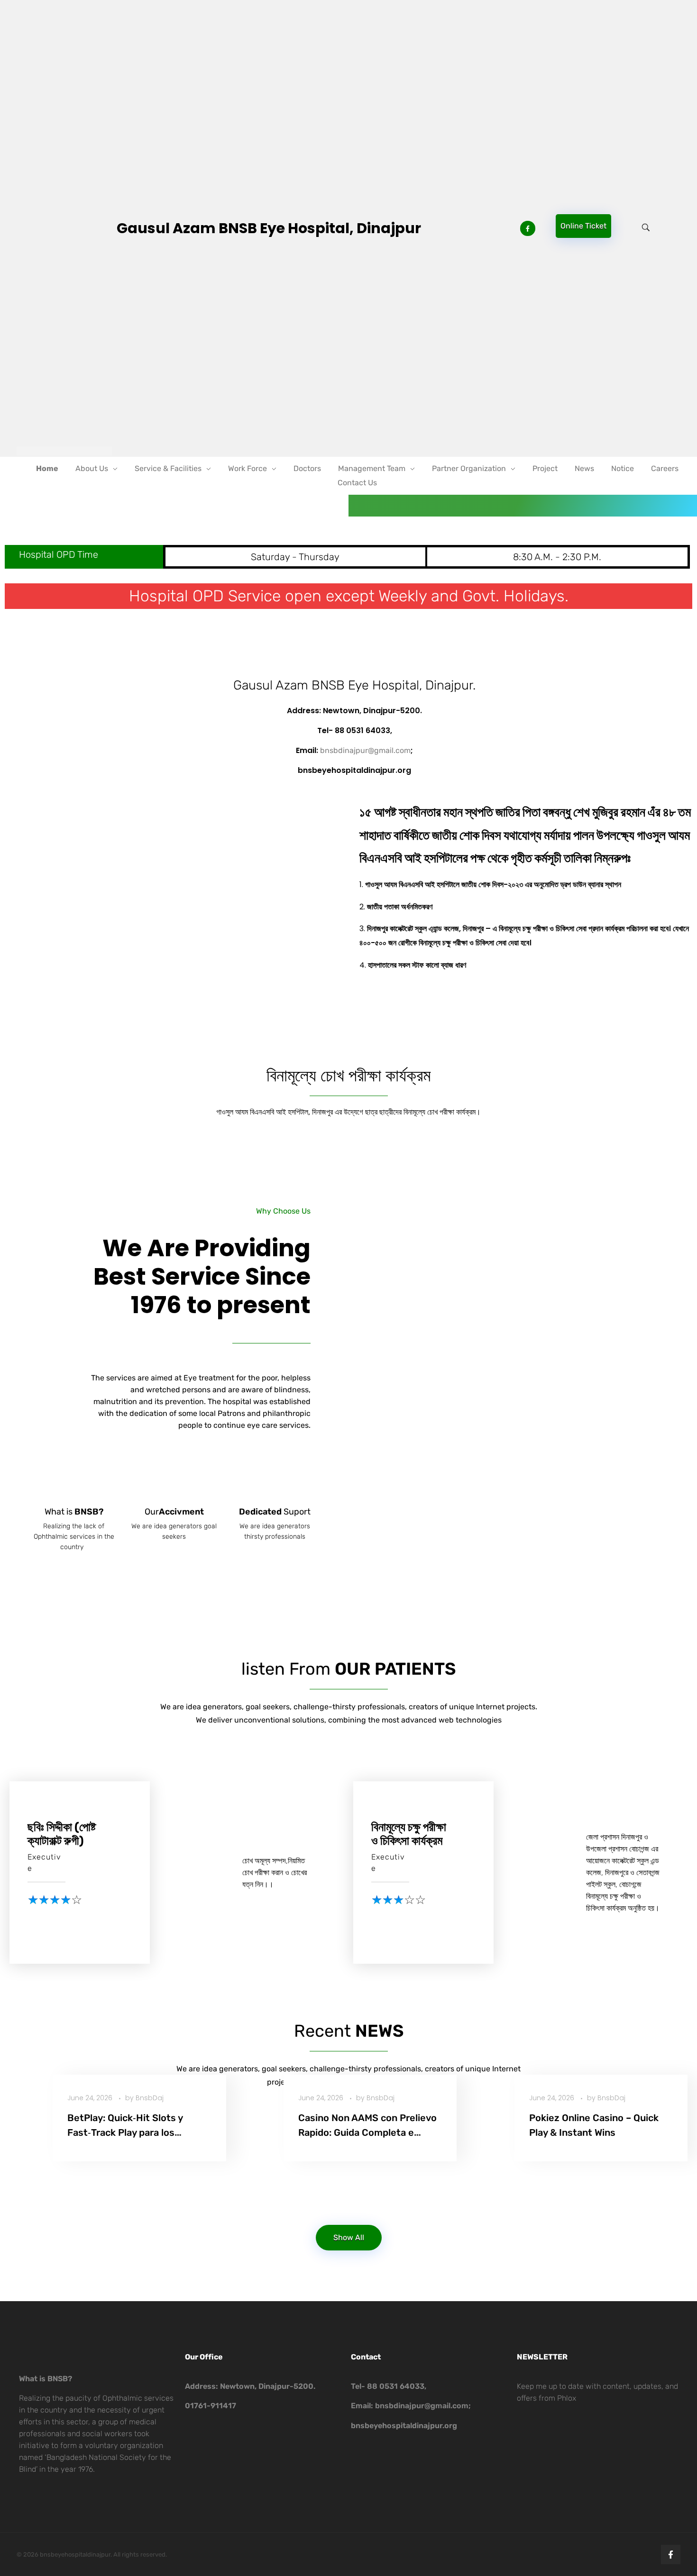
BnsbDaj (150, 2098)
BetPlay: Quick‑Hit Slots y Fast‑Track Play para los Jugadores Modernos (125, 2133)
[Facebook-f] (671, 2554)
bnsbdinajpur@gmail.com (365, 750)
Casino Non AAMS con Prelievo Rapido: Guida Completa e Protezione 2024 (367, 2133)
